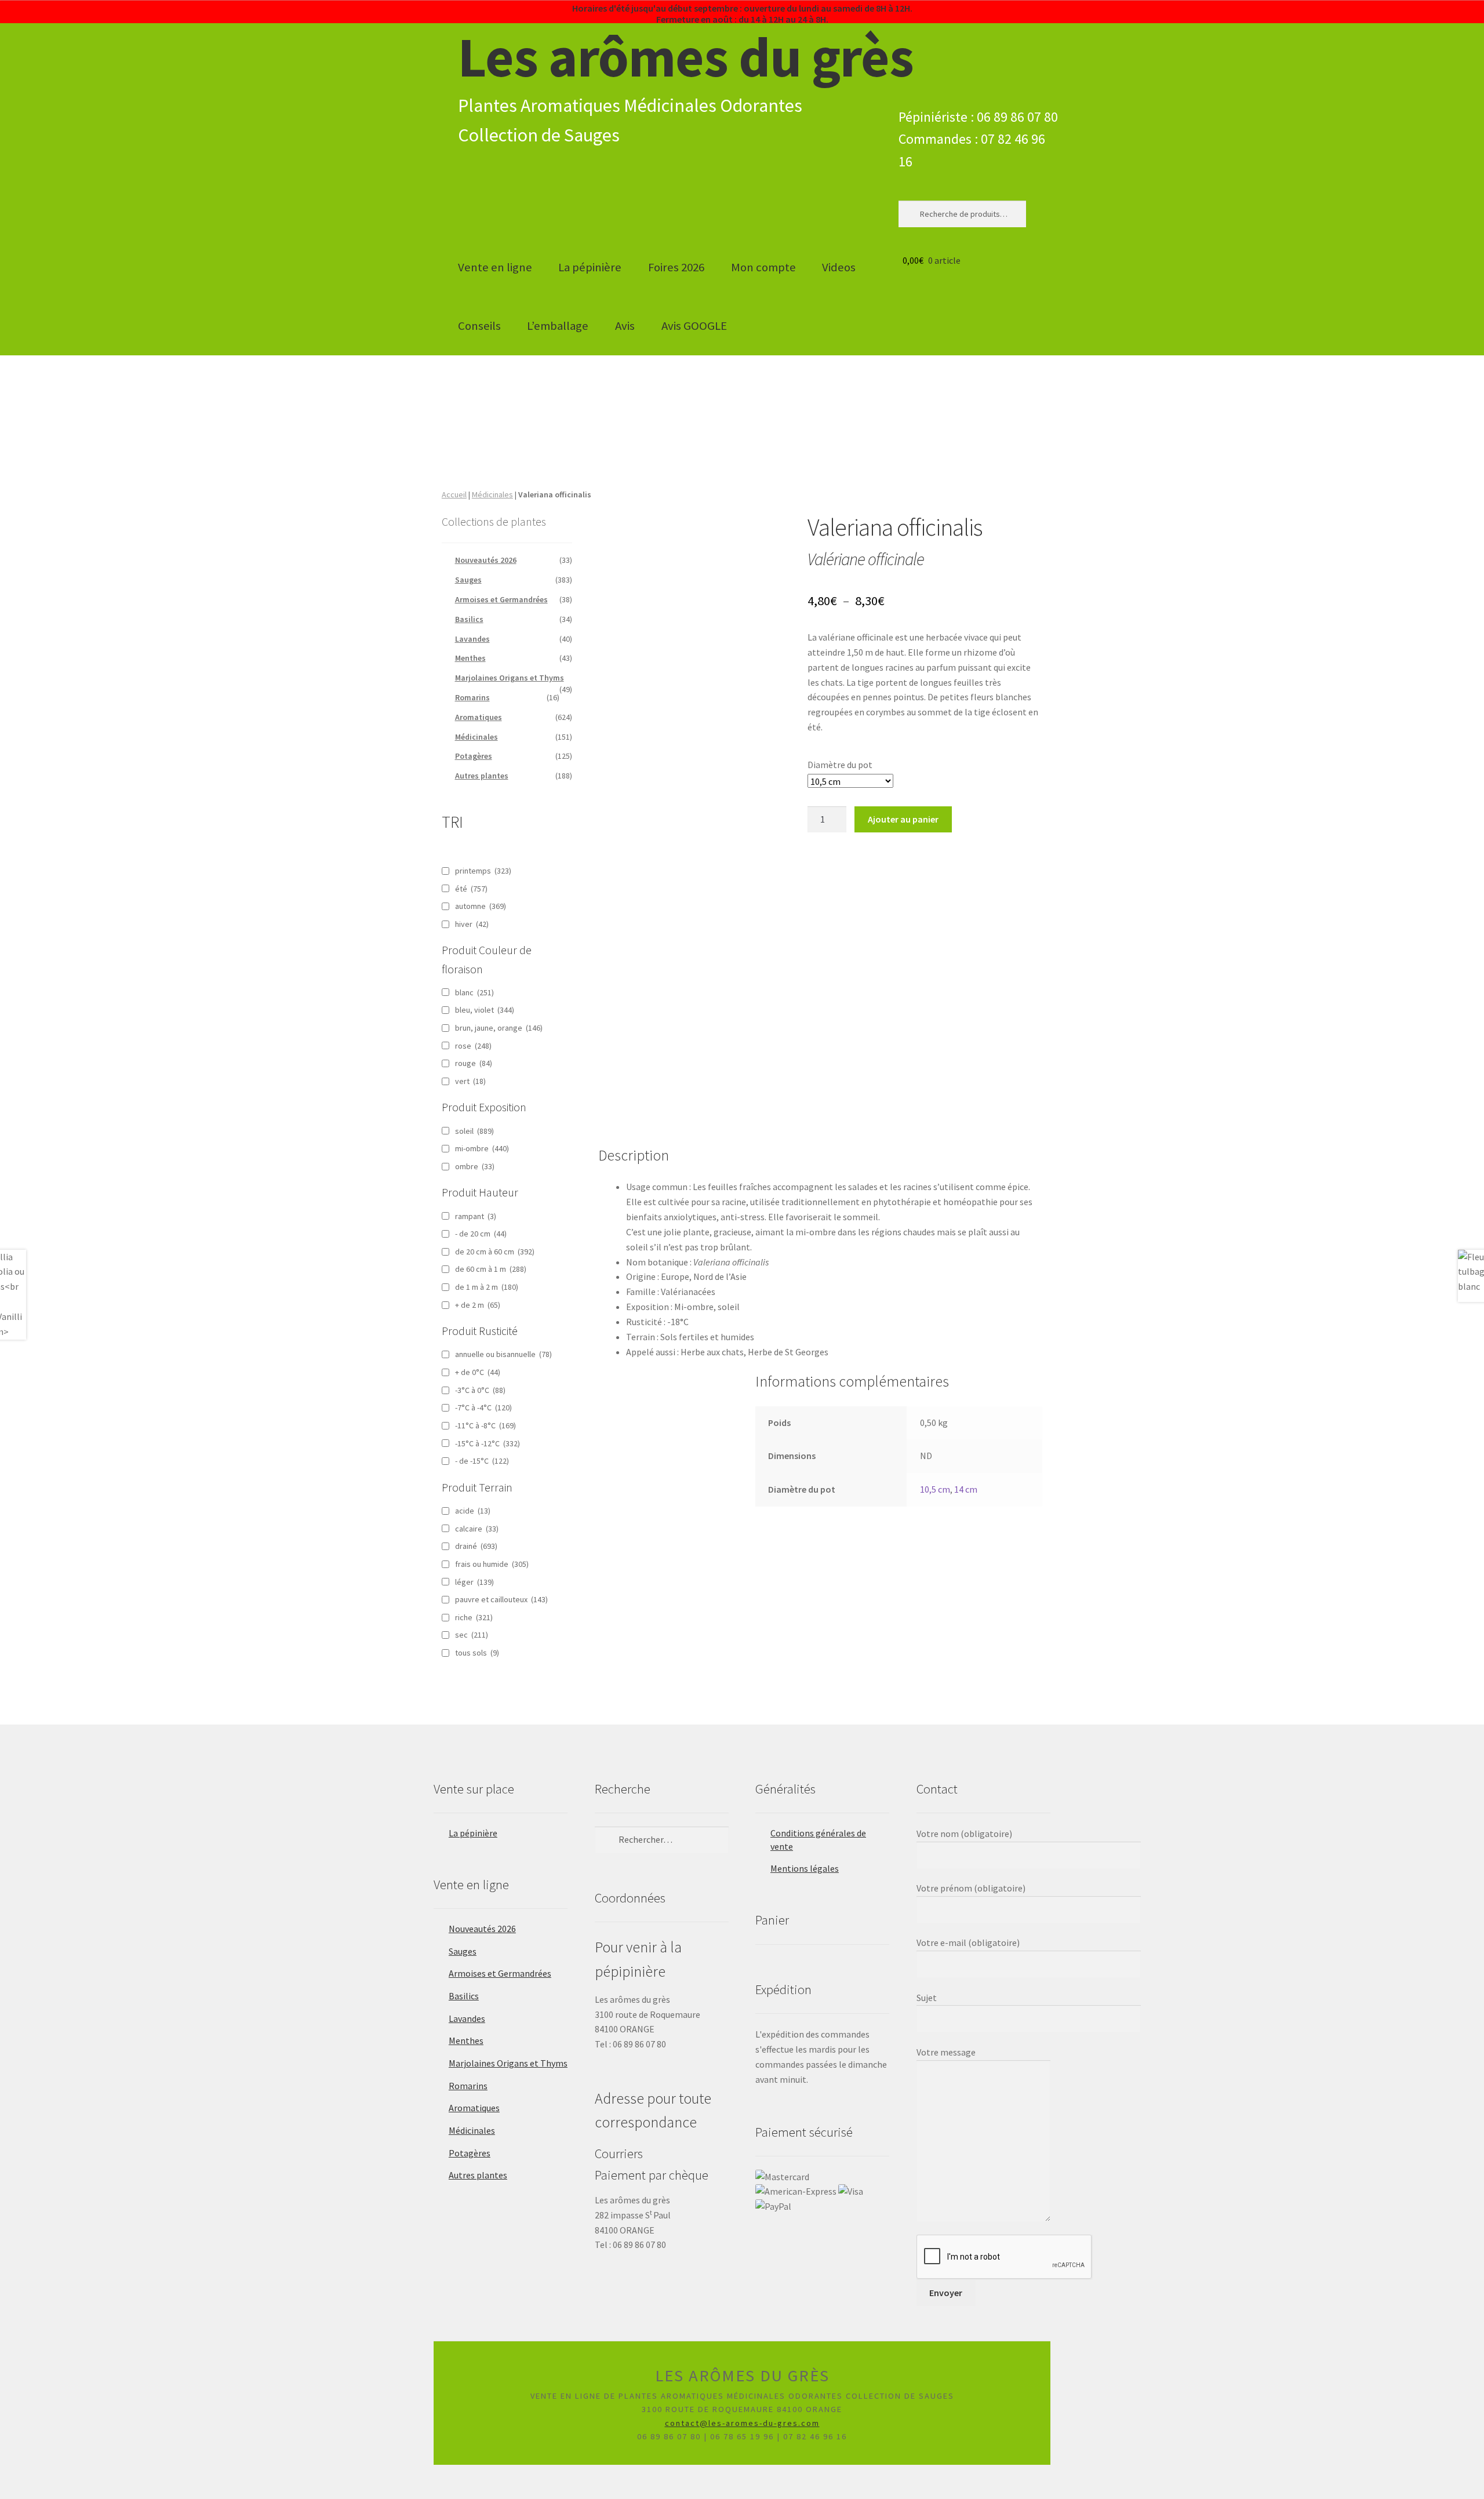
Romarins (472, 697)
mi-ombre (482, 1148)
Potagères (474, 756)
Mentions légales (805, 1868)
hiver (472, 924)
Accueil (454, 494)
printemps (483, 871)
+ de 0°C (478, 1372)
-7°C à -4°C (483, 1407)
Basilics (469, 619)
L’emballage (558, 326)
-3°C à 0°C (480, 1390)
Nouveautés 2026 (486, 560)
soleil (474, 1131)
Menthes (470, 658)
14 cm (966, 1489)
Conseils (479, 326)
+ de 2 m (478, 1305)
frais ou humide (492, 1564)
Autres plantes (482, 776)
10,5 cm (935, 1489)
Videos (839, 267)
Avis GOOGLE (694, 326)
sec (472, 1635)
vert (470, 1081)
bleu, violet (485, 1010)
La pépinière (590, 267)
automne (481, 906)
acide (473, 1511)
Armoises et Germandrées (501, 599)
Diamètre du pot (840, 765)
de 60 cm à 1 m (491, 1269)
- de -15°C (482, 1461)
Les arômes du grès (686, 57)
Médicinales (492, 494)
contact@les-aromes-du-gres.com (742, 2423)
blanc (474, 992)
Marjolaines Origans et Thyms (510, 678)
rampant (476, 1216)
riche (474, 1617)
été (471, 889)
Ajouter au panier (903, 819)
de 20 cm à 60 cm (495, 1252)
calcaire (477, 1529)
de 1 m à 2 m (487, 1287)
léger (474, 1582)
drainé (476, 1546)
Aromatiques (479, 717)
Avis (625, 326)
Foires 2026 (676, 267)
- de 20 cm (481, 1234)
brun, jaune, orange (499, 1028)
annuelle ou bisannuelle (503, 1354)
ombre (475, 1166)
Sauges (468, 580)
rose (473, 1046)
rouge (474, 1063)
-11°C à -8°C (485, 1425)
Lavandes (472, 639)
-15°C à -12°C (488, 1443)
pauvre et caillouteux (501, 1599)
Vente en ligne (495, 267)
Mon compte (763, 267)
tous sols (477, 1653)
